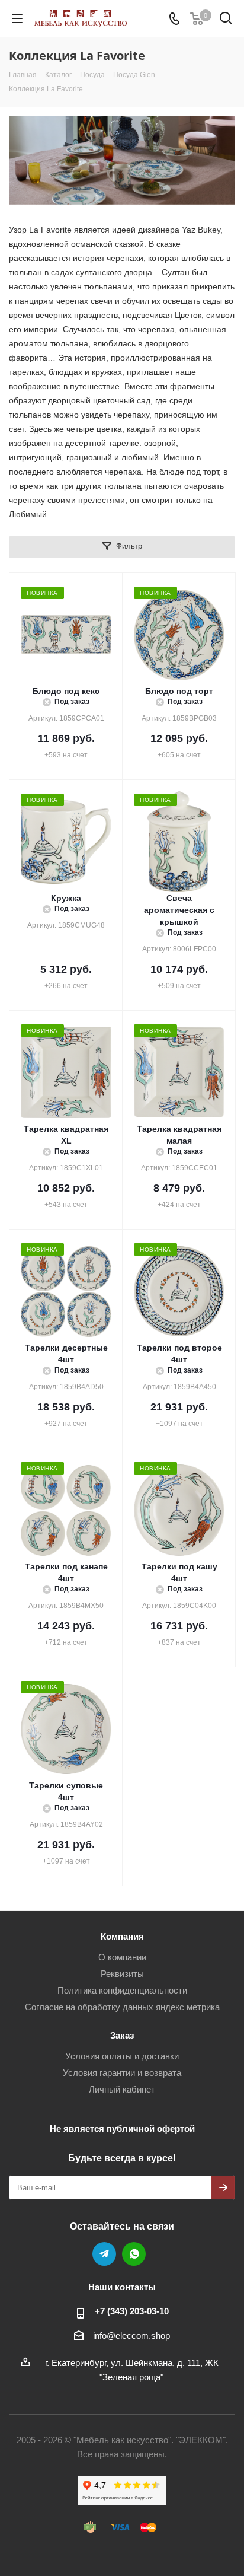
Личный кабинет (122, 2089)
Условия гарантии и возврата (122, 2073)
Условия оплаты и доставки (122, 2056)
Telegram (104, 2254)
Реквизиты (122, 1974)
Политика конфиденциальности (122, 1990)
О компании (122, 1957)
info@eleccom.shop (131, 2335)
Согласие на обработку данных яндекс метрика (122, 2007)
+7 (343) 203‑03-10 (132, 2311)
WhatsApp (134, 2254)
